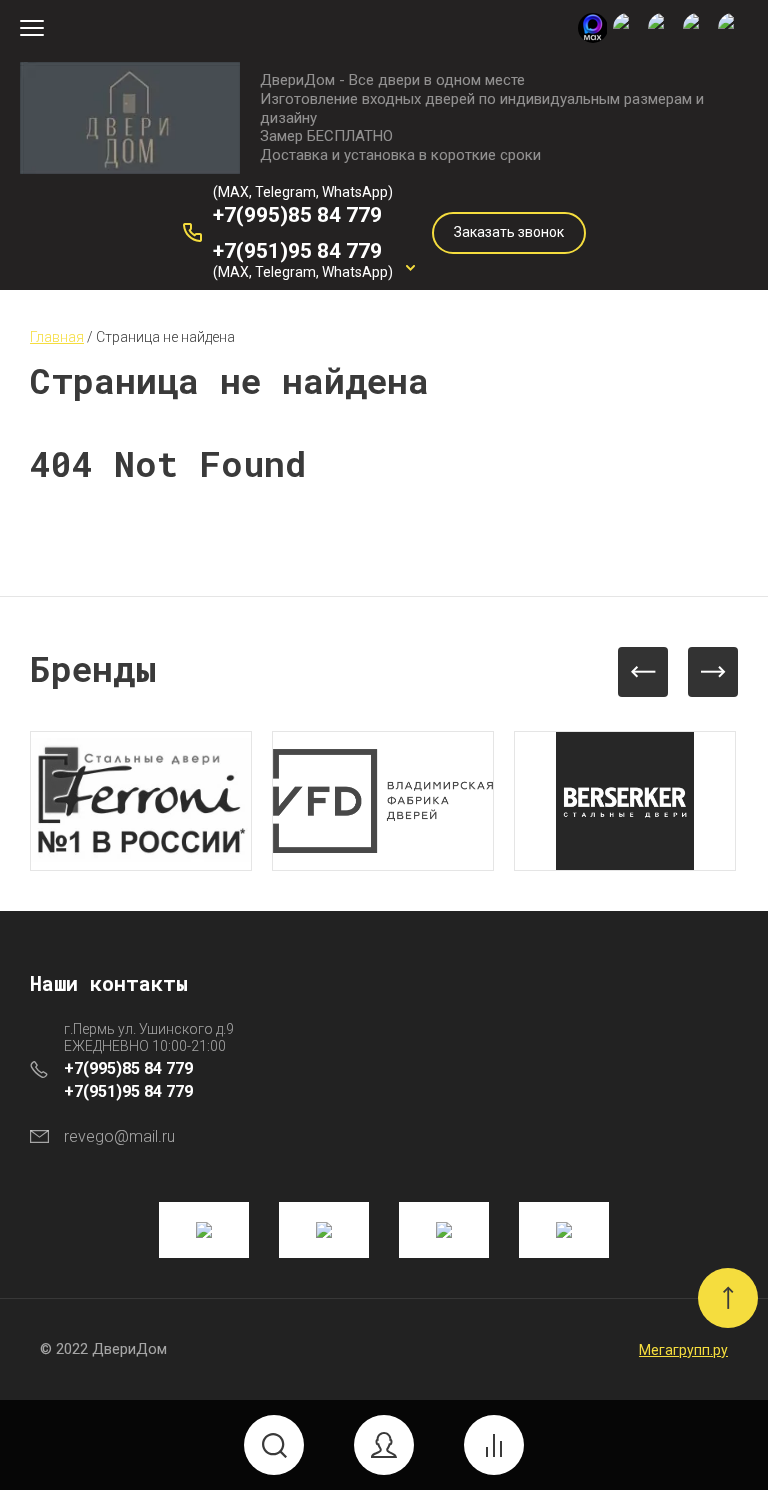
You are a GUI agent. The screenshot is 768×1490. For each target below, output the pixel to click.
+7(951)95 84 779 (297, 251)
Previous (643, 672)
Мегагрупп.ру (683, 1350)
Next (713, 672)
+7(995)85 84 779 (297, 215)
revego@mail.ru (119, 1136)
